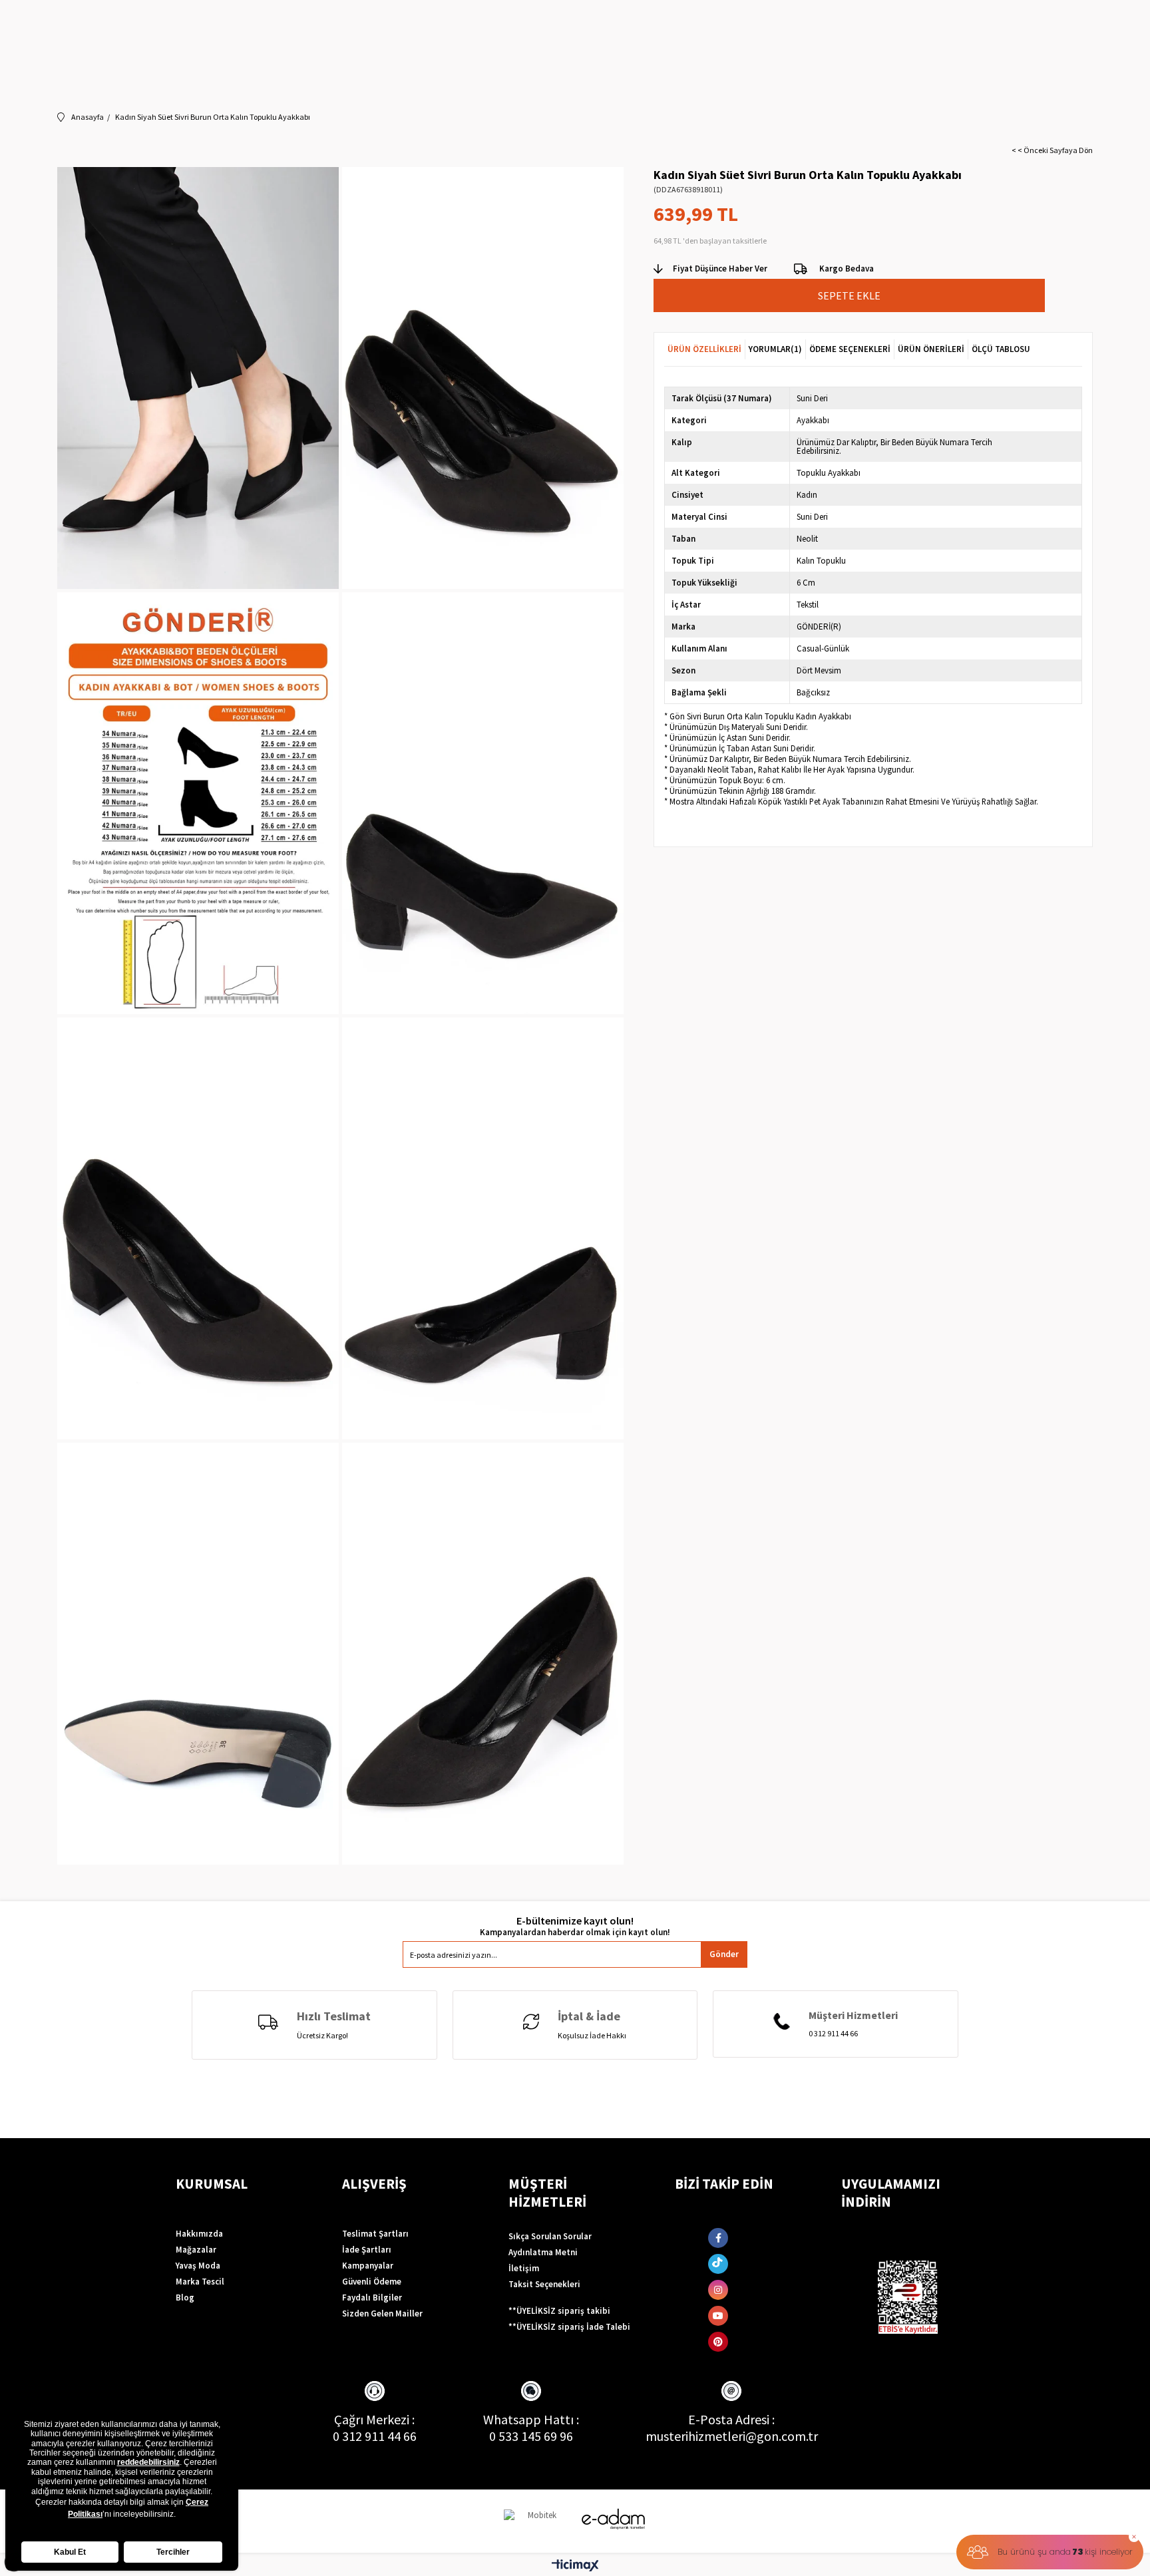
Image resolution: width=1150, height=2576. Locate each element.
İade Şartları (367, 2250)
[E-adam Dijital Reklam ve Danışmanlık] (614, 2519)
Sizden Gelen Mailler (382, 2313)
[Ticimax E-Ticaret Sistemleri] (575, 2566)
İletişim (524, 2268)
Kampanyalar (368, 2266)
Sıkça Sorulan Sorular (550, 2236)
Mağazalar (196, 2250)
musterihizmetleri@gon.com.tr (732, 2436)
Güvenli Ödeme (372, 2282)
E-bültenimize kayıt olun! (575, 1921)
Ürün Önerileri (931, 349)
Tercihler (173, 2552)
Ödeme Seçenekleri (850, 349)
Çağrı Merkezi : (374, 2419)
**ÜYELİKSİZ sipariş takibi (559, 2311)
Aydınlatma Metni (543, 2252)
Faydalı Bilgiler (372, 2298)
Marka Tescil (200, 2282)
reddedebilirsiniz (148, 2462)
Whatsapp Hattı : (531, 2419)
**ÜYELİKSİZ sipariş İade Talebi (569, 2327)
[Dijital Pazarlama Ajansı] (537, 2521)
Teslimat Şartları (375, 2234)
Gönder (724, 1954)
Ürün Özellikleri (704, 349)
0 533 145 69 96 (531, 2436)
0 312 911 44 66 (375, 2436)
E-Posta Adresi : (731, 2419)
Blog (185, 2298)
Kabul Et (70, 2552)
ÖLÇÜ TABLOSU (1001, 349)
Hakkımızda (199, 2234)
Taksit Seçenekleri (544, 2284)
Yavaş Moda (198, 2266)
